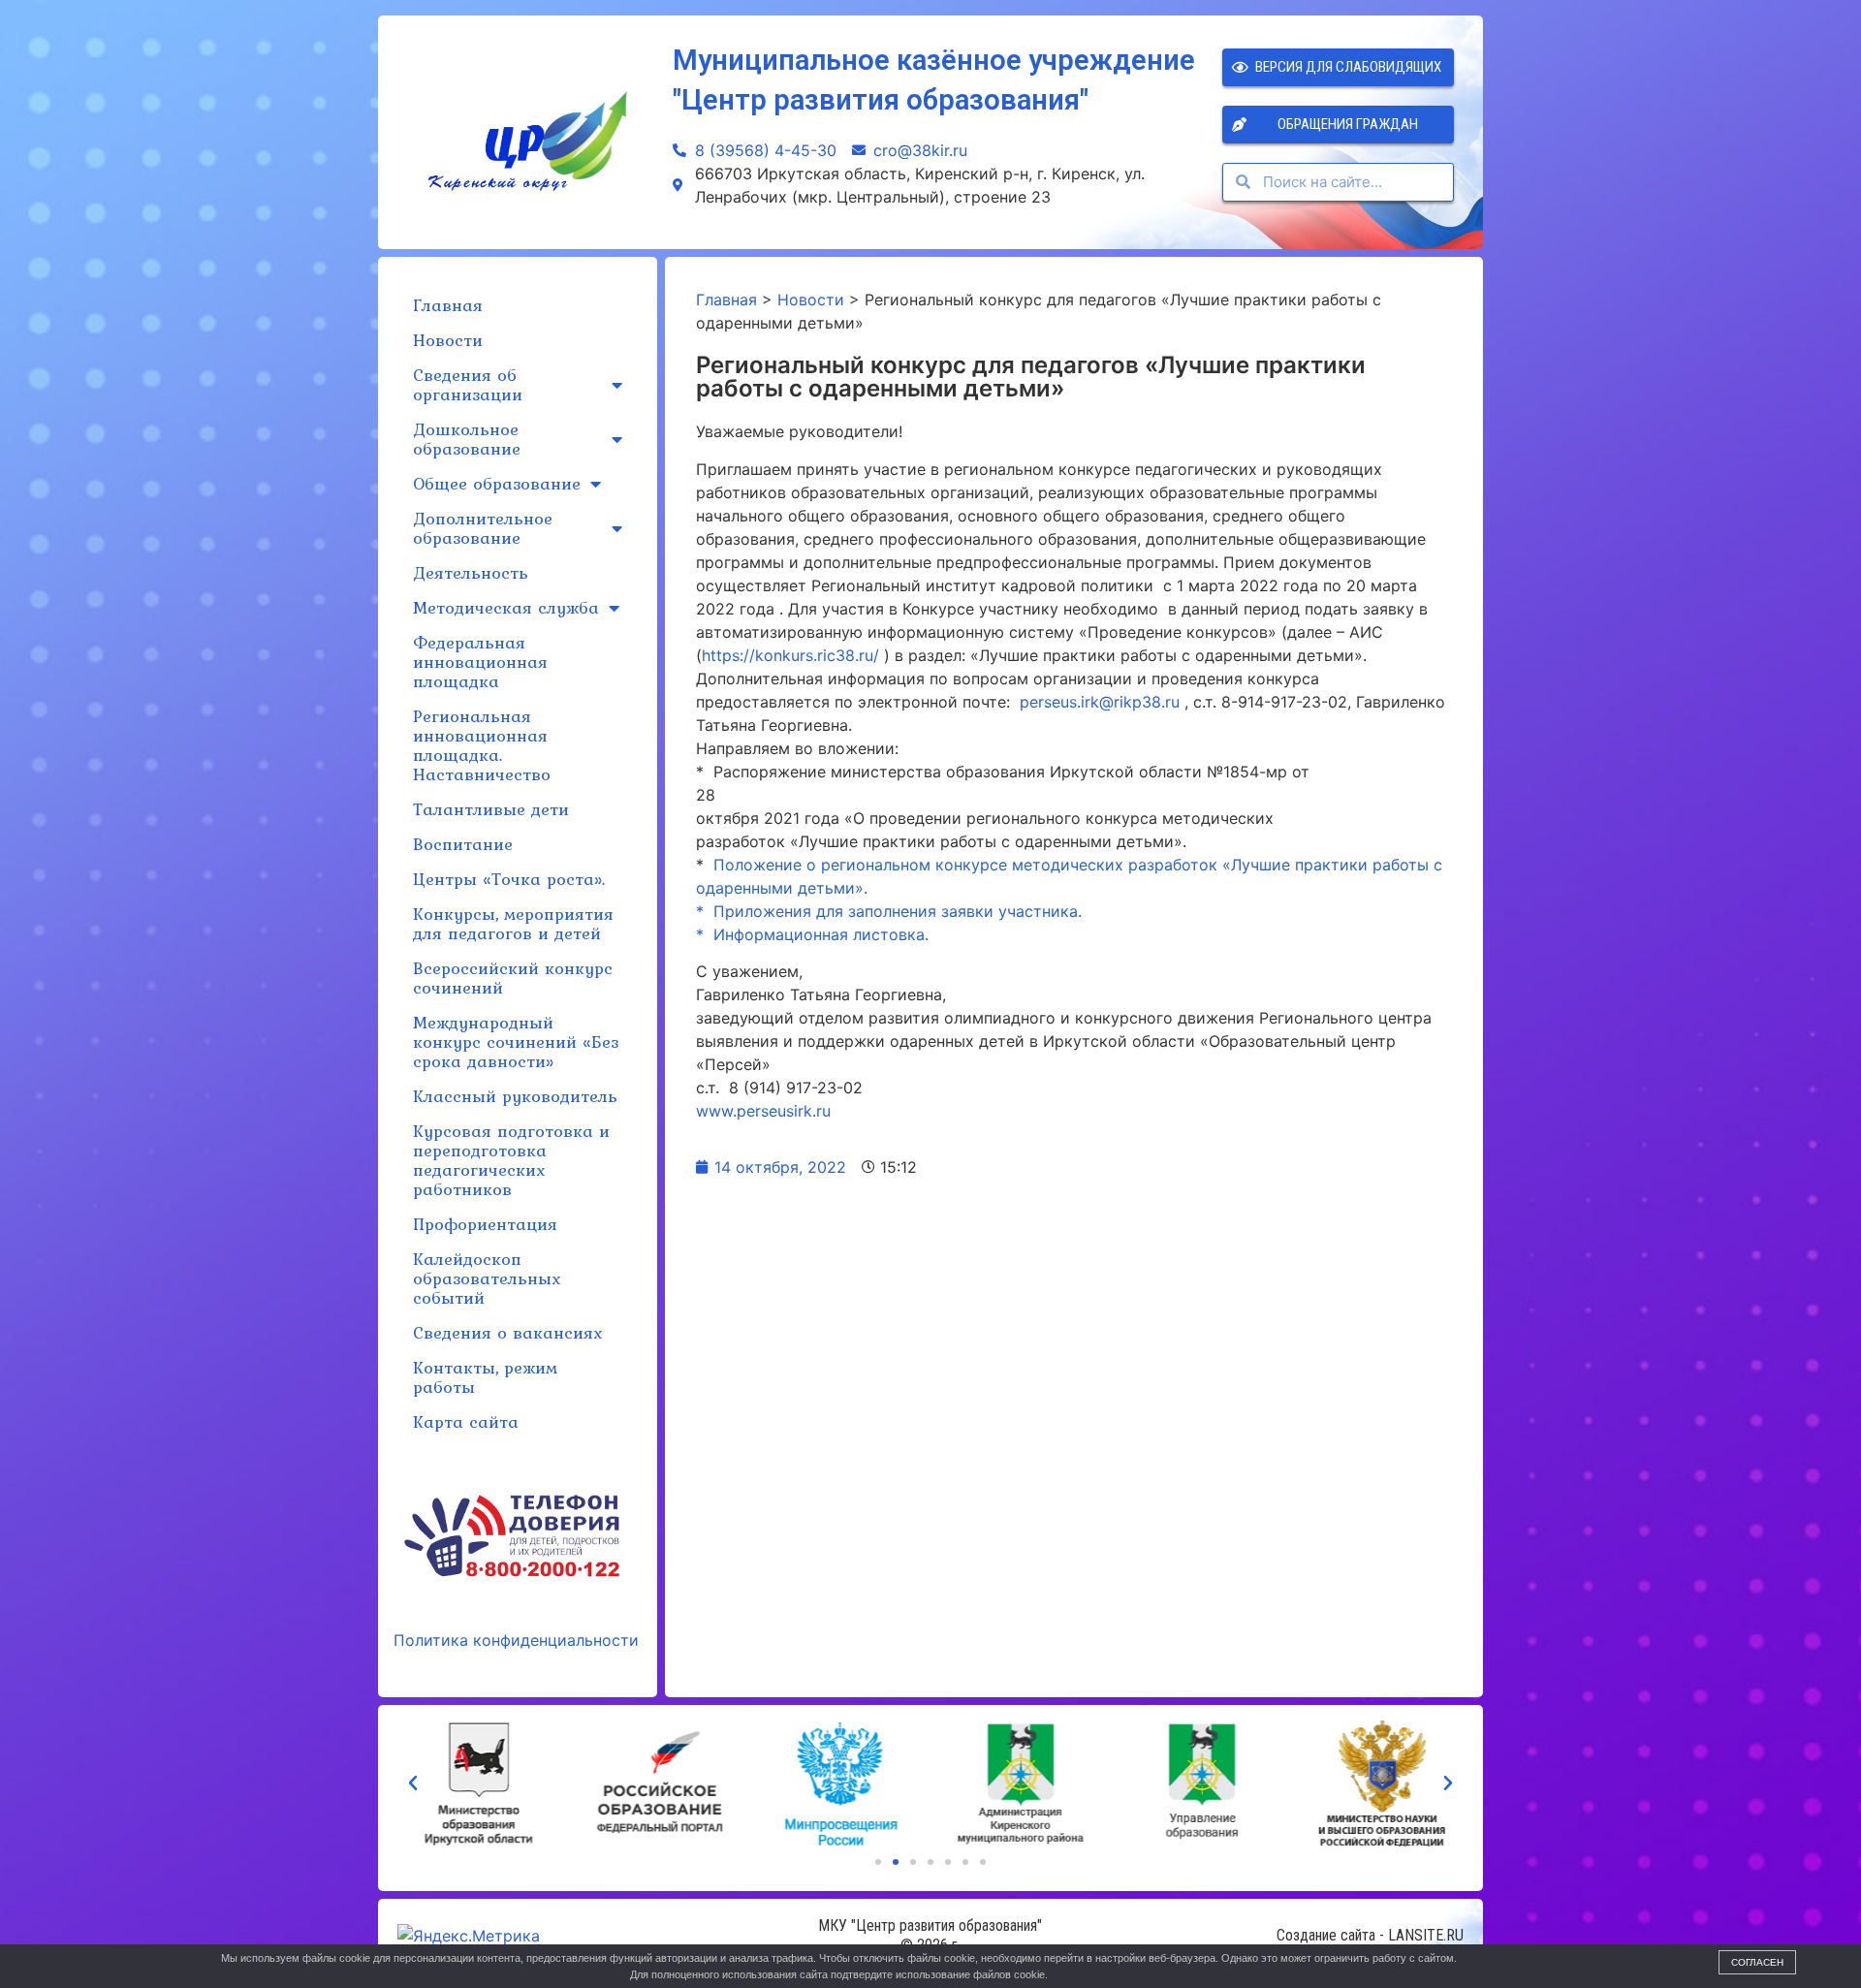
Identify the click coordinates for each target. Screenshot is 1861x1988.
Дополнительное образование (483, 528)
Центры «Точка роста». (509, 879)
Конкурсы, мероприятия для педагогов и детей (513, 923)
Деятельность (471, 572)
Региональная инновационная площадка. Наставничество (482, 745)
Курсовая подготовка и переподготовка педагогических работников (511, 1160)
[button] (878, 1862)
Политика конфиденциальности (516, 1640)
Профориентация (485, 1224)
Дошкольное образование (467, 439)
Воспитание (463, 844)
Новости (448, 340)
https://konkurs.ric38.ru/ (790, 655)
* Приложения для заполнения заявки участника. (889, 911)
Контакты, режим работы (485, 1377)
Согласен (1757, 1962)
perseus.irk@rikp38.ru (1100, 702)
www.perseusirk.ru (763, 1111)
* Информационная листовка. (812, 934)
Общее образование (497, 483)
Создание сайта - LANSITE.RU (1370, 1935)
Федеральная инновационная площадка (480, 662)
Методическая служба (506, 607)
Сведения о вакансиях (507, 1332)
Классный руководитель (515, 1096)
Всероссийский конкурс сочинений (513, 978)
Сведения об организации (468, 384)
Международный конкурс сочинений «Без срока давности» (516, 1041)
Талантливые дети (491, 809)
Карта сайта (466, 1421)
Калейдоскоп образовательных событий (487, 1278)
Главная (448, 305)
